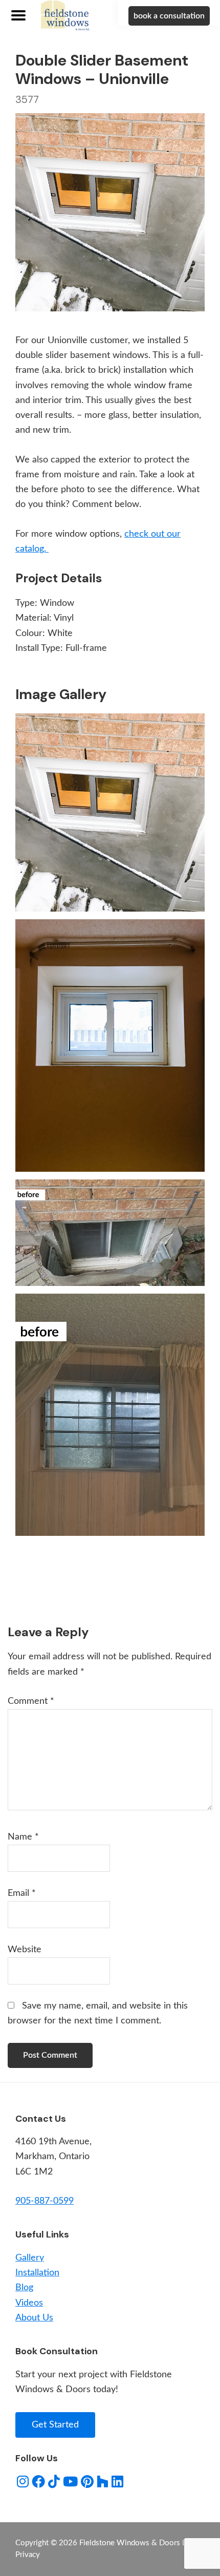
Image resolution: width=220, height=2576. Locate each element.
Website (25, 1950)
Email (22, 1893)
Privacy (28, 2555)
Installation (37, 2273)
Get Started (55, 2425)
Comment (31, 1701)
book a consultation (169, 16)
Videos (29, 2303)
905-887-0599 (45, 2201)
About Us (34, 2318)
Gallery (30, 2258)
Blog (24, 2288)
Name (23, 1837)
